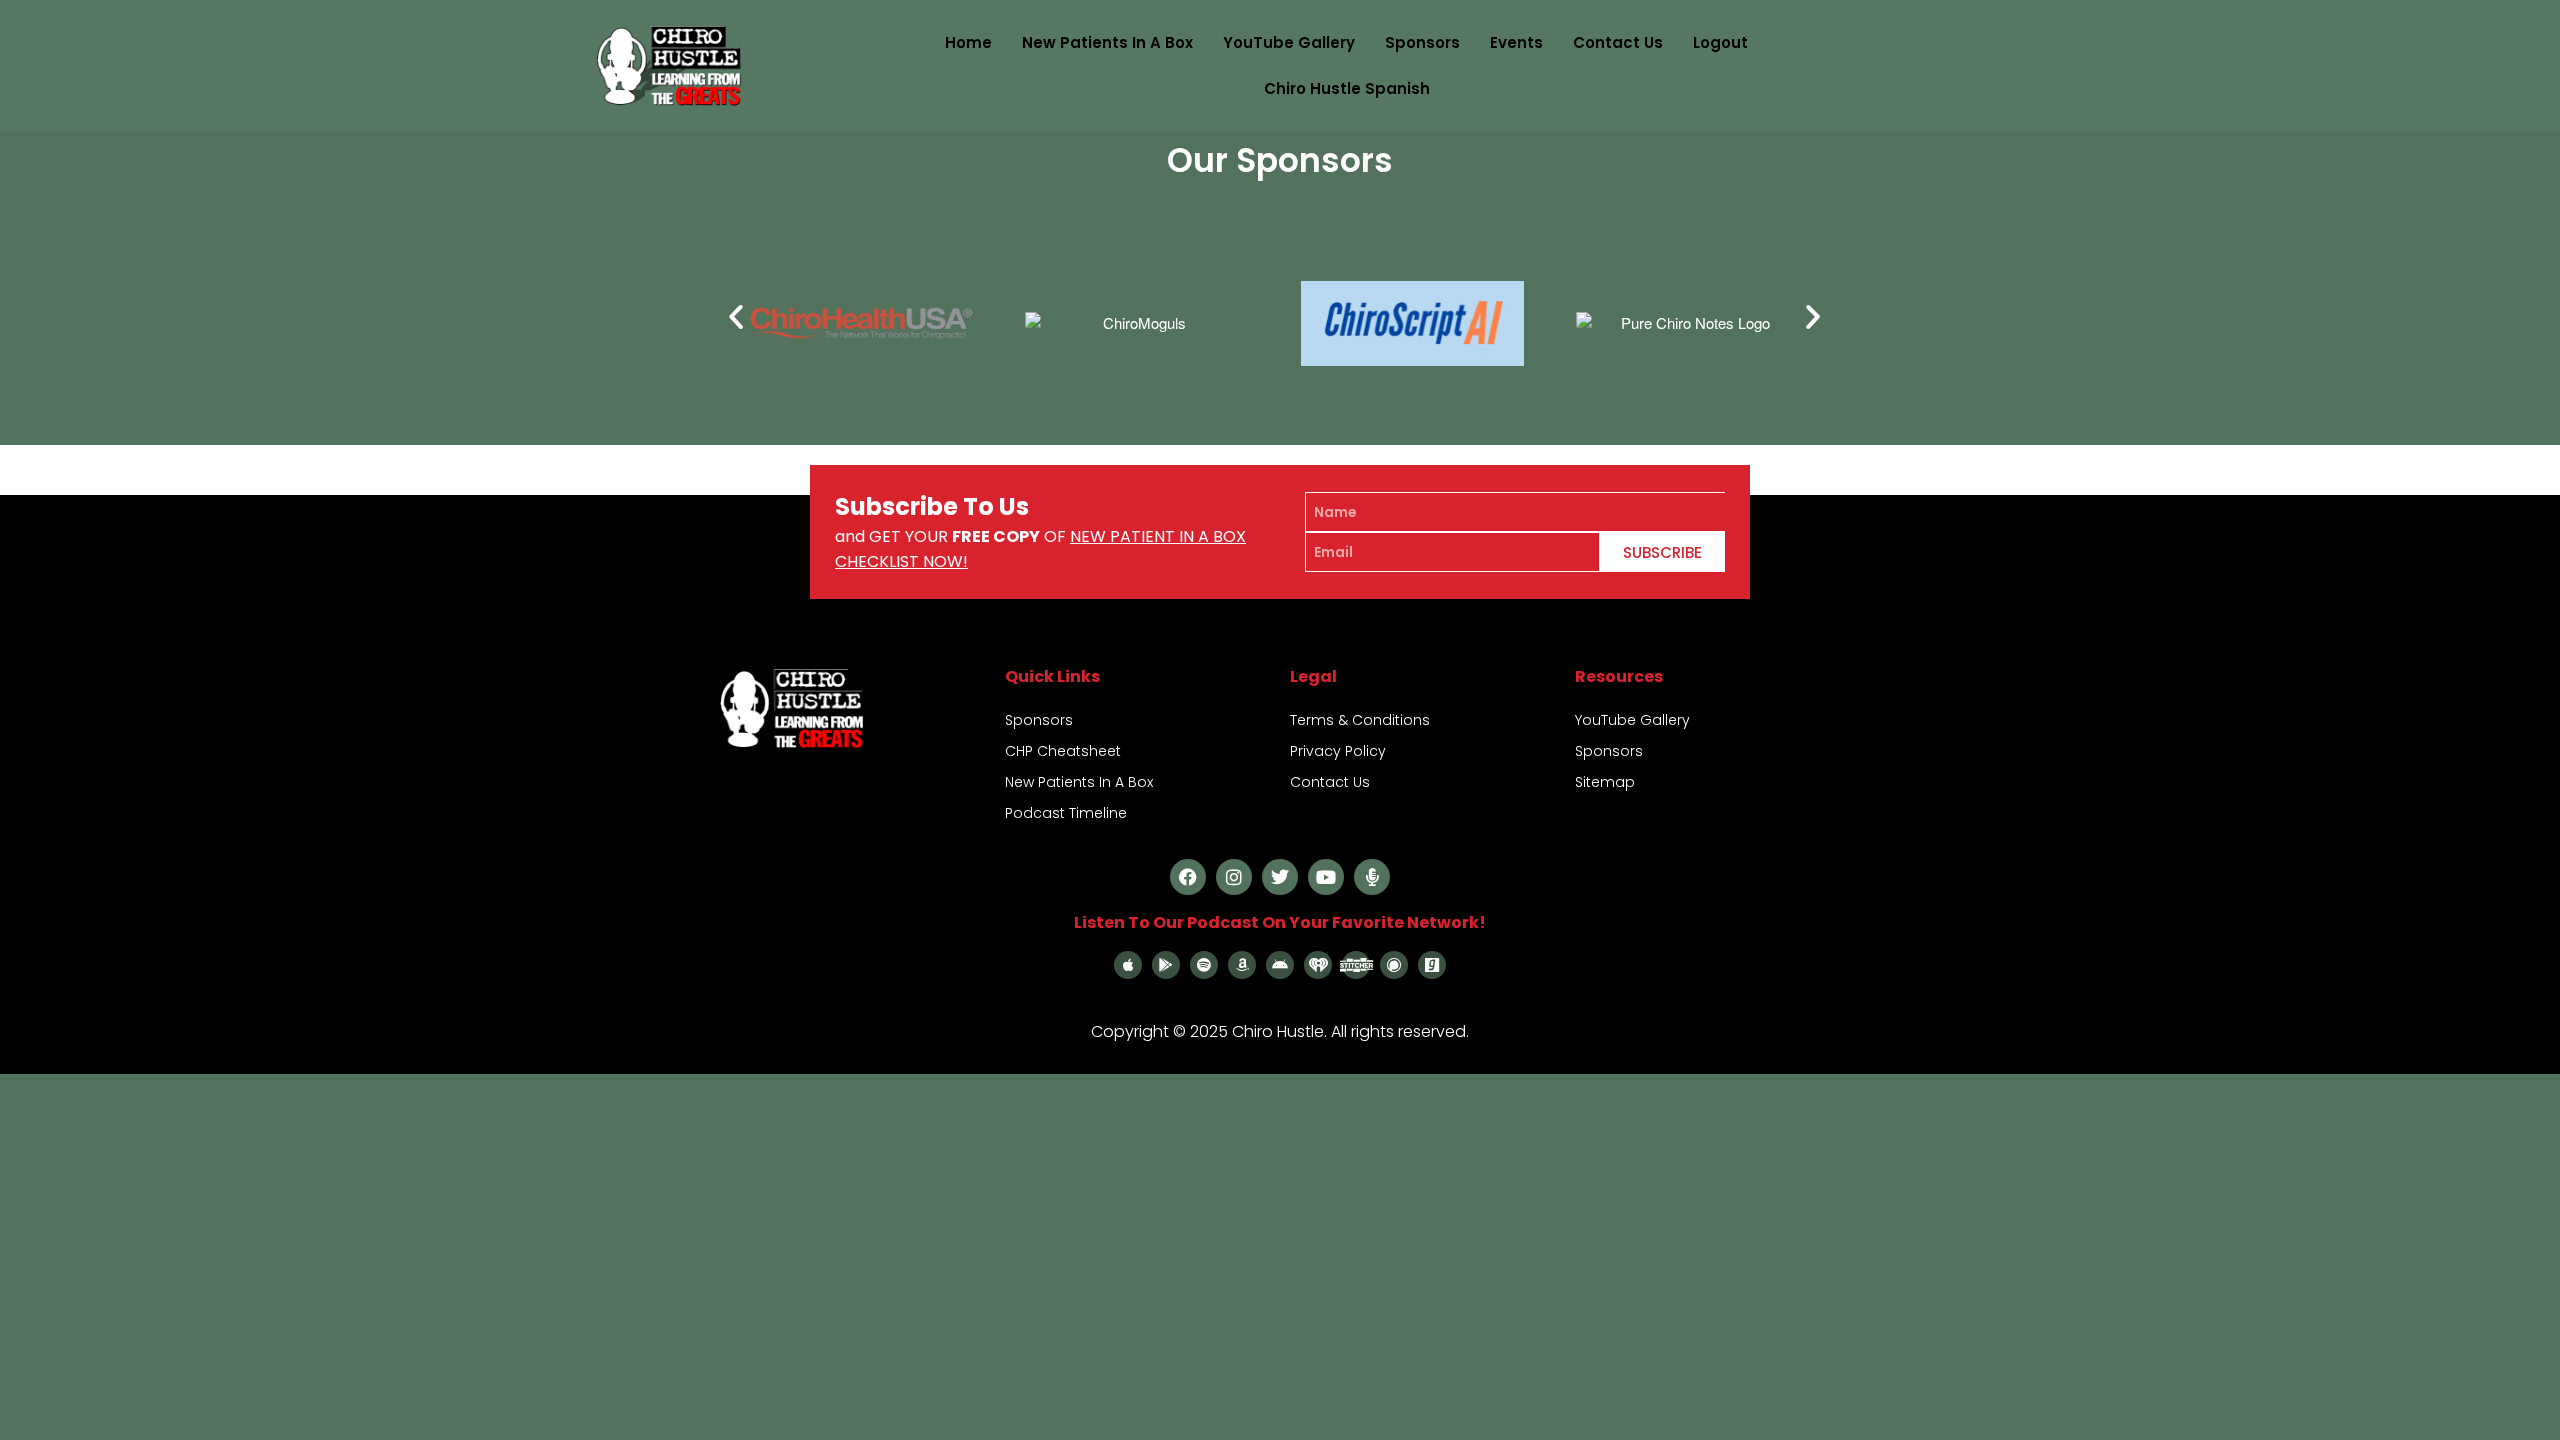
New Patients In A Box (1107, 42)
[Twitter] (1280, 877)
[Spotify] (1204, 965)
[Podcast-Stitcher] (1356, 965)
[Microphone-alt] (1372, 877)
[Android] (1280, 965)
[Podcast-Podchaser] (1394, 965)
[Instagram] (1234, 877)
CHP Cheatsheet (1063, 751)
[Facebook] (1188, 877)
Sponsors (1422, 42)
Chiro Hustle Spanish (1347, 88)
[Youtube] (1326, 877)
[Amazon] (1242, 965)
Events (1516, 42)
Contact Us (1618, 42)
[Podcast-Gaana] (1432, 965)
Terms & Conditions (1360, 720)
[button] (736, 317)
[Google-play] (1166, 965)
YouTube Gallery (1289, 42)
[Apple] (1128, 965)
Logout (1720, 42)
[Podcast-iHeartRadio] (1318, 965)
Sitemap (1605, 782)
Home (968, 42)
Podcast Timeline (1066, 813)
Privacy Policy (1338, 751)
